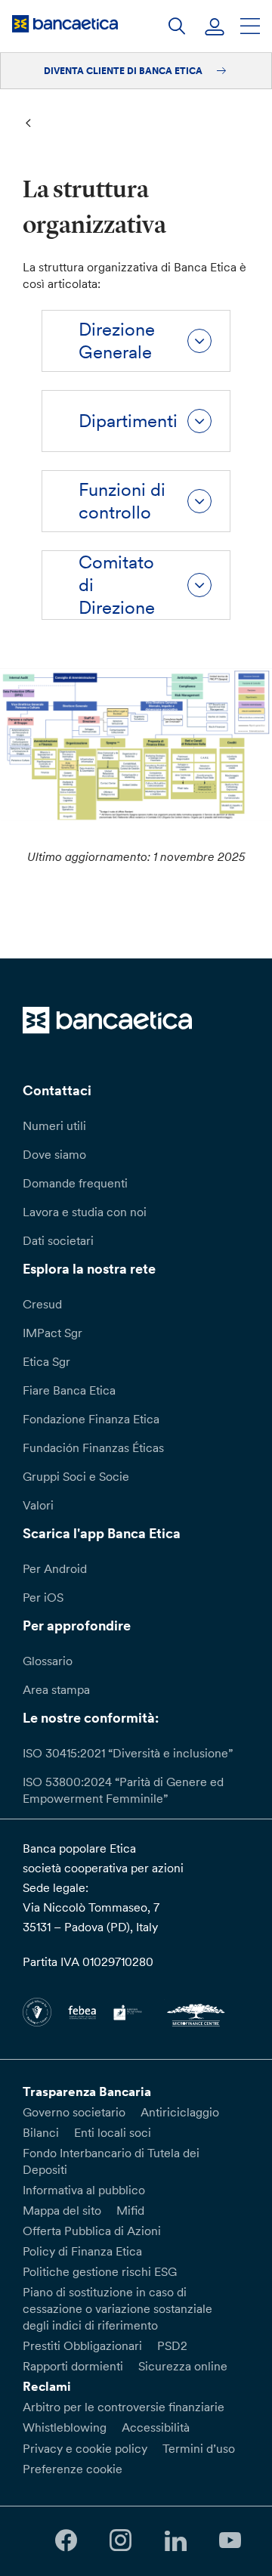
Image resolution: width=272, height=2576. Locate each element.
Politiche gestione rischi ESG (100, 2271)
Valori (38, 1505)
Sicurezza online (183, 2366)
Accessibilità (156, 2427)
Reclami (47, 2386)
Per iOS (43, 1597)
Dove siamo (54, 1154)
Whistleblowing (65, 2427)
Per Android (55, 1568)
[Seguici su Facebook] (66, 2541)
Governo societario (74, 2112)
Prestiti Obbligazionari (82, 2345)
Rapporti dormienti (73, 2366)
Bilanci (41, 2132)
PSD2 (172, 2345)
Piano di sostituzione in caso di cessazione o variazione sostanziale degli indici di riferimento (117, 2308)
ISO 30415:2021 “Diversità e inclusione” (128, 1753)
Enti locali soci (113, 2132)
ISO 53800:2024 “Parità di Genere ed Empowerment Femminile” (123, 1790)
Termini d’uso (199, 2448)
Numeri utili (54, 1125)
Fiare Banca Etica (69, 1390)
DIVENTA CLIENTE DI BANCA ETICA (124, 71)
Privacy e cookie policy (85, 2448)
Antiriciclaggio (180, 2112)
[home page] (65, 23)
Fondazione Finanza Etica (91, 1419)
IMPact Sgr (53, 1333)
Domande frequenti (75, 1183)
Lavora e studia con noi (85, 1212)
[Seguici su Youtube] (230, 2541)
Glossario (48, 1661)
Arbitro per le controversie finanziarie (124, 2407)
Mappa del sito (62, 2210)
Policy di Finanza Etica (82, 2251)
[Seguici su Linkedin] (175, 2541)
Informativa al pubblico (84, 2190)
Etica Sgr (46, 1361)
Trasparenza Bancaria (87, 2091)
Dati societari (58, 1240)
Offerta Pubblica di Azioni (92, 2231)
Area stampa (56, 1689)
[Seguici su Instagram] (121, 2541)
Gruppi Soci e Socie (76, 1476)
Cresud (42, 1304)
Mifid (130, 2210)
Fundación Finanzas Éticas (93, 1447)
